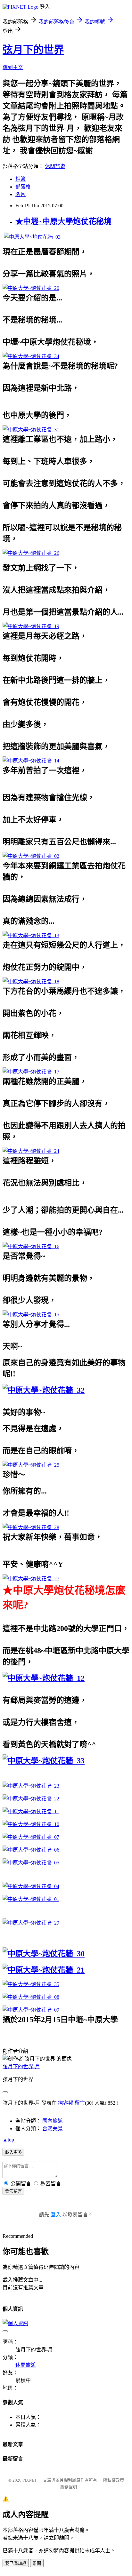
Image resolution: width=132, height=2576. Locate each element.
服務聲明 (69, 2487)
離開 (37, 2563)
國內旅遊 (53, 2121)
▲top (8, 2140)
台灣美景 (53, 2129)
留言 (80, 2103)
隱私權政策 (114, 2480)
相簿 (21, 179)
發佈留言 (13, 2191)
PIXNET (30, 2480)
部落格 (23, 187)
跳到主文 (13, 67)
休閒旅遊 (55, 166)
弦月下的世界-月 (21, 2066)
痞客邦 (66, 2103)
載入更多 (13, 2152)
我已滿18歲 (16, 2563)
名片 (21, 194)
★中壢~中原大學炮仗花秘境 (63, 221)
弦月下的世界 (33, 50)
